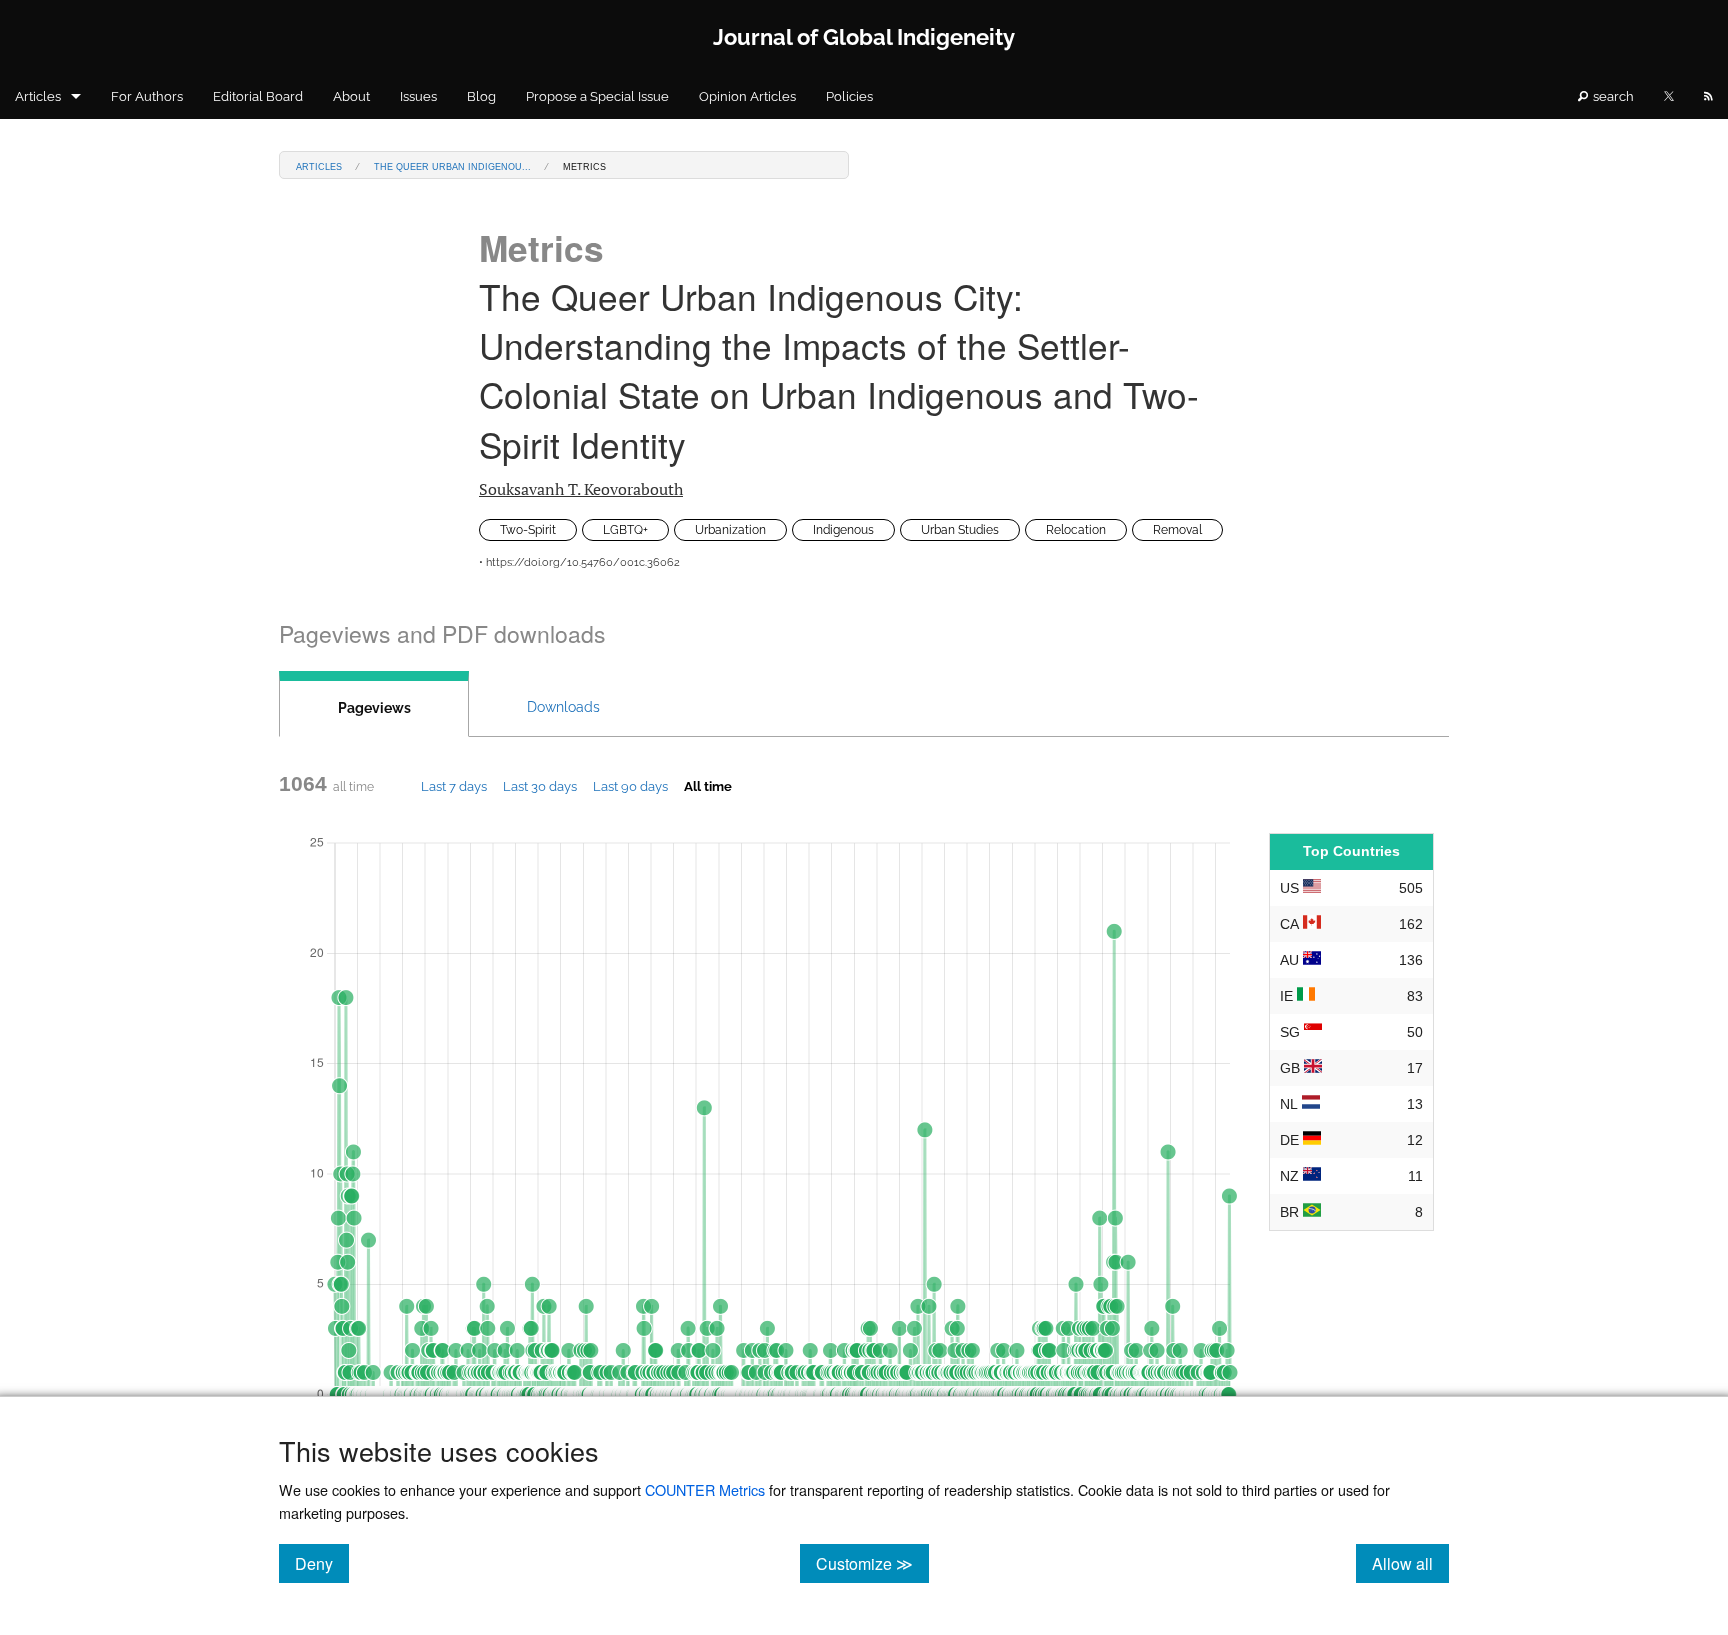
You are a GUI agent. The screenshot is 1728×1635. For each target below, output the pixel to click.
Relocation (1076, 530)
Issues (418, 96)
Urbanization (730, 530)
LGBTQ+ (625, 530)
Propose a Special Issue (597, 96)
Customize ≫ (872, 1563)
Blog (481, 96)
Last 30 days (540, 786)
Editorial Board (258, 96)
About (351, 96)
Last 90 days (630, 786)
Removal (1177, 530)
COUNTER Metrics (705, 1489)
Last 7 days (454, 786)
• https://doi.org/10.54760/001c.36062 (579, 562)
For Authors (147, 96)
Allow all (1410, 1563)
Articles (38, 96)
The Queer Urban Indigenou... (452, 165)
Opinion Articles (747, 96)
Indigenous (843, 530)
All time (708, 786)
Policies (849, 96)
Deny (322, 1563)
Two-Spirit (528, 530)
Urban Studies (960, 530)
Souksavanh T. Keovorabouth (581, 489)
